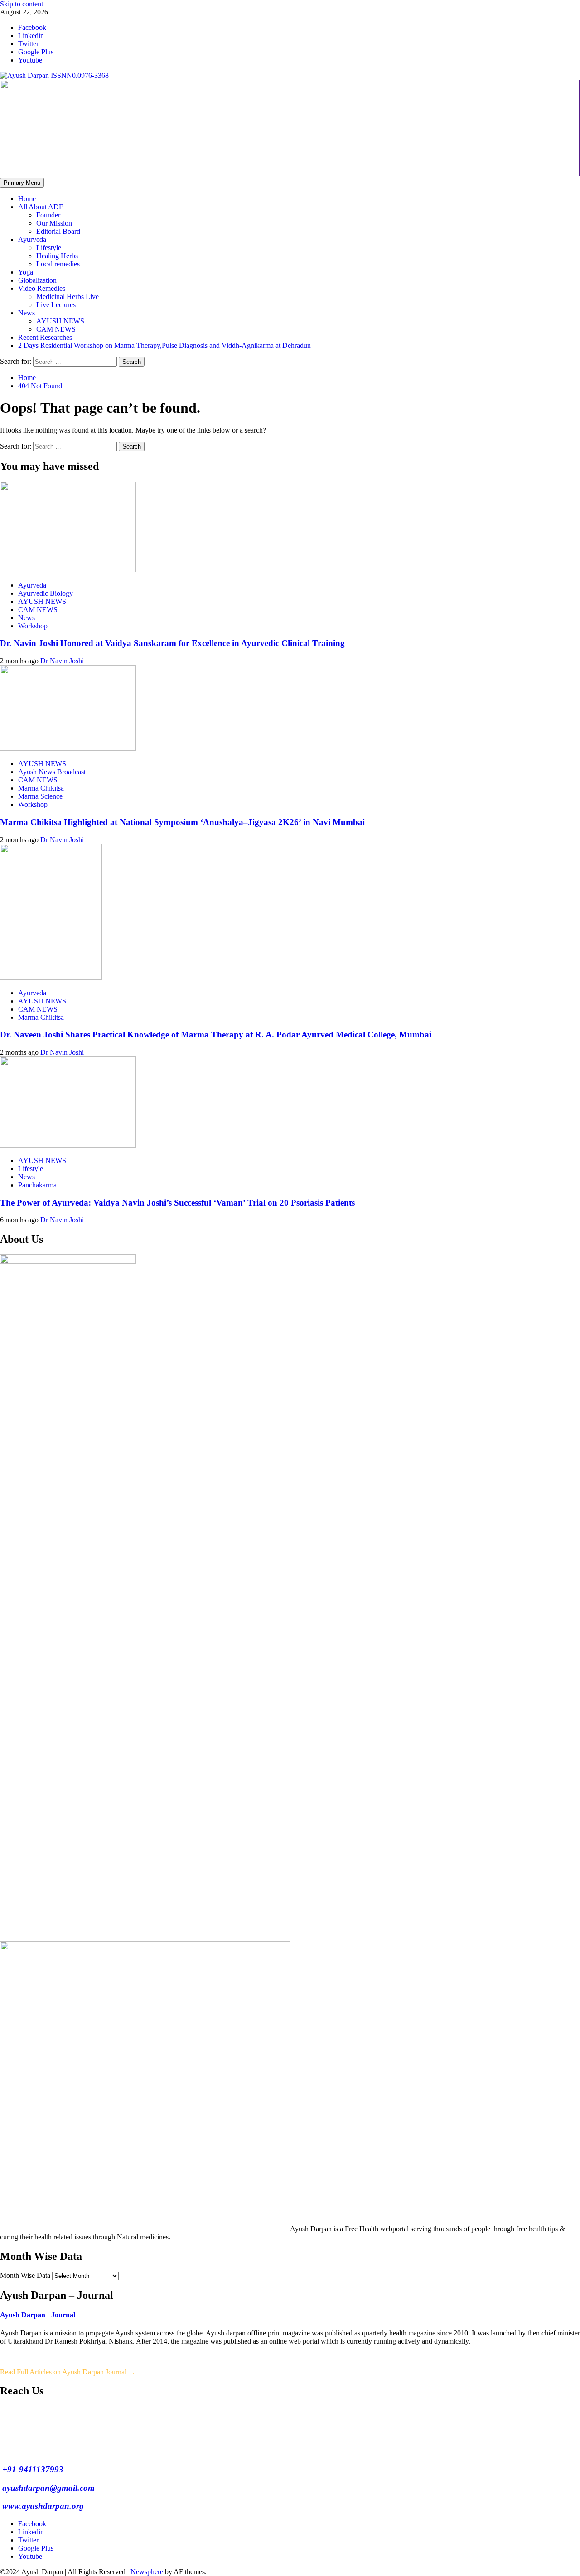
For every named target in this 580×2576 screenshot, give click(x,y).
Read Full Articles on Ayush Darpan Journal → (68, 2372)
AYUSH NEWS (60, 321)
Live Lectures (56, 305)
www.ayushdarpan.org (42, 2506)
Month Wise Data (25, 2275)
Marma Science (40, 796)
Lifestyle (49, 248)
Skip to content (22, 4)
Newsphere (147, 2572)
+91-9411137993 (32, 2469)
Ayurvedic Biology (46, 593)
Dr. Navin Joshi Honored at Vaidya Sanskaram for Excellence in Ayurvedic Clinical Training (172, 643)
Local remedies (58, 264)
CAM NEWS (56, 329)
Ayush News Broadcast (52, 772)
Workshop (33, 626)
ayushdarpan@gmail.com (47, 2488)
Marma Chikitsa (41, 788)
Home (27, 199)
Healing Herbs (57, 256)
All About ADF (41, 207)
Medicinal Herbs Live (68, 297)
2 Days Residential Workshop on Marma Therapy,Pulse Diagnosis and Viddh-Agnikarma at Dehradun (164, 345)
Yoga (26, 272)
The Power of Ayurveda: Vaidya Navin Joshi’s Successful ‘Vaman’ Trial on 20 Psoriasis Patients (177, 1203)
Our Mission (54, 223)
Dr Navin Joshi (62, 661)
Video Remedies (42, 288)
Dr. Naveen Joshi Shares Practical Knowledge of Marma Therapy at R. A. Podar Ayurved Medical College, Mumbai (216, 1035)
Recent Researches (45, 337)
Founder (48, 215)
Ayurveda (32, 239)
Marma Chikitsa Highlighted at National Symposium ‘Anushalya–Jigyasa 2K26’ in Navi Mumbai (182, 822)
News (27, 313)
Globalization (37, 280)
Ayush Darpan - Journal (38, 2315)
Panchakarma (37, 1185)
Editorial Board (58, 231)
